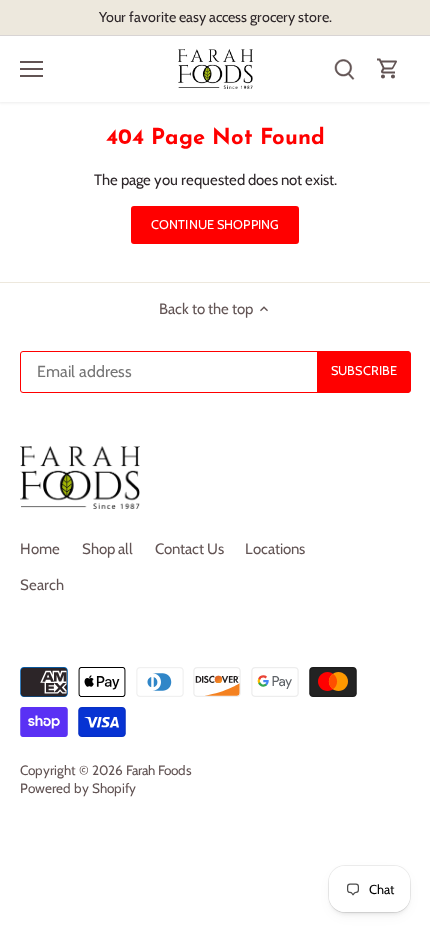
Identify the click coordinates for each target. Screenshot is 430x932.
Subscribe (350, 514)
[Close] (406, 364)
